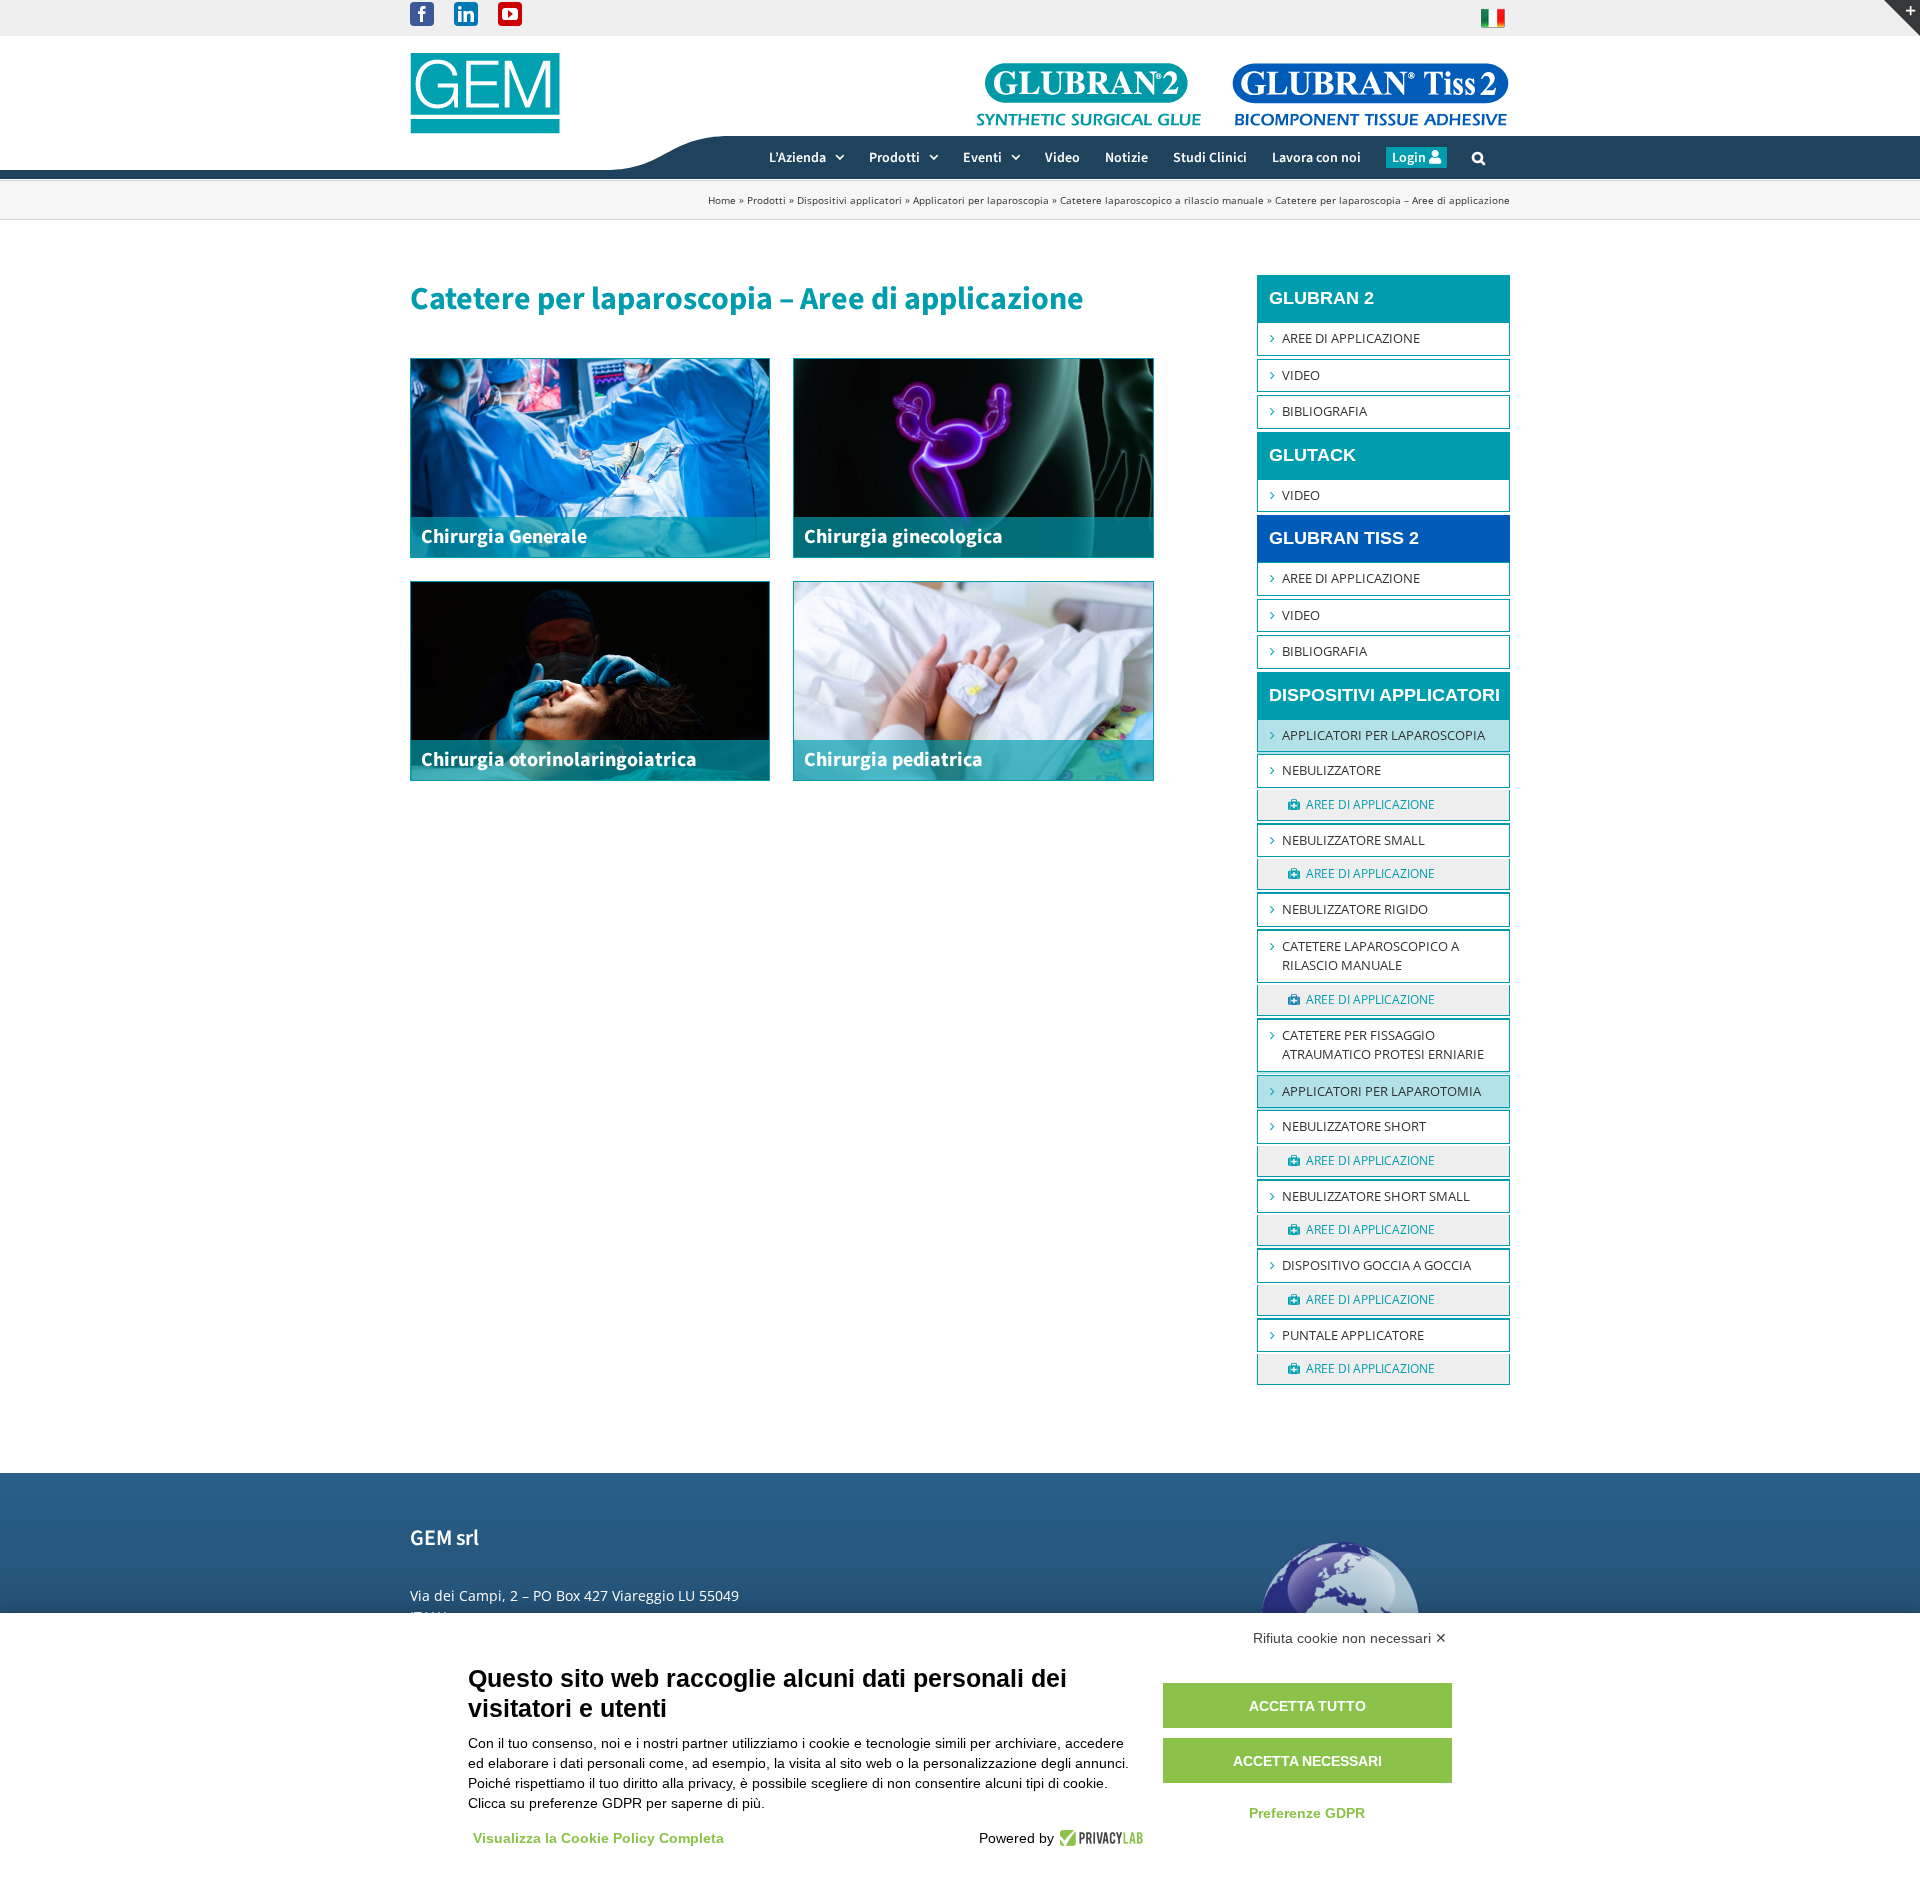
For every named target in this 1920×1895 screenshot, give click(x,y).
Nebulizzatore (1331, 770)
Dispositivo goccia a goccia (1376, 1265)
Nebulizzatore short (1354, 1126)
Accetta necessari (1307, 1761)
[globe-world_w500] (1341, 1527)
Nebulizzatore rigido (1355, 909)
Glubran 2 (1321, 298)
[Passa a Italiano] (1493, 18)
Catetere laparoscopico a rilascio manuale (1162, 200)
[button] (1478, 157)
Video (1301, 375)
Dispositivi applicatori (849, 200)
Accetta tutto (1307, 1706)
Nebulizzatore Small (1353, 840)
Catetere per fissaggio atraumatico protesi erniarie (1383, 1045)
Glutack (1312, 455)
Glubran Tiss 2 (1344, 538)
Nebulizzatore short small (1376, 1196)
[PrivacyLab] (1098, 1838)
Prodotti (766, 200)
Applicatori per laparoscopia (981, 200)
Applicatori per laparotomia (1381, 1091)
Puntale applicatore (1353, 1335)
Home (722, 200)
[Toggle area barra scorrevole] (1902, 18)
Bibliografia (1324, 411)
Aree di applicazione (1351, 338)
